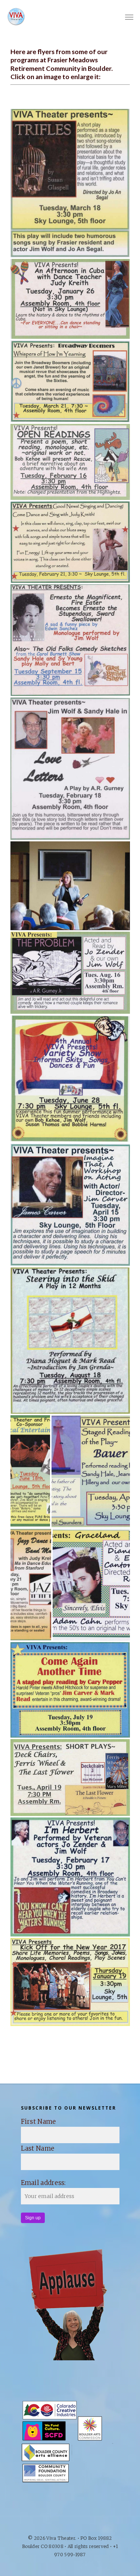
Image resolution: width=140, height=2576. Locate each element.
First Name (38, 2122)
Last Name (38, 2148)
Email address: (43, 2183)
